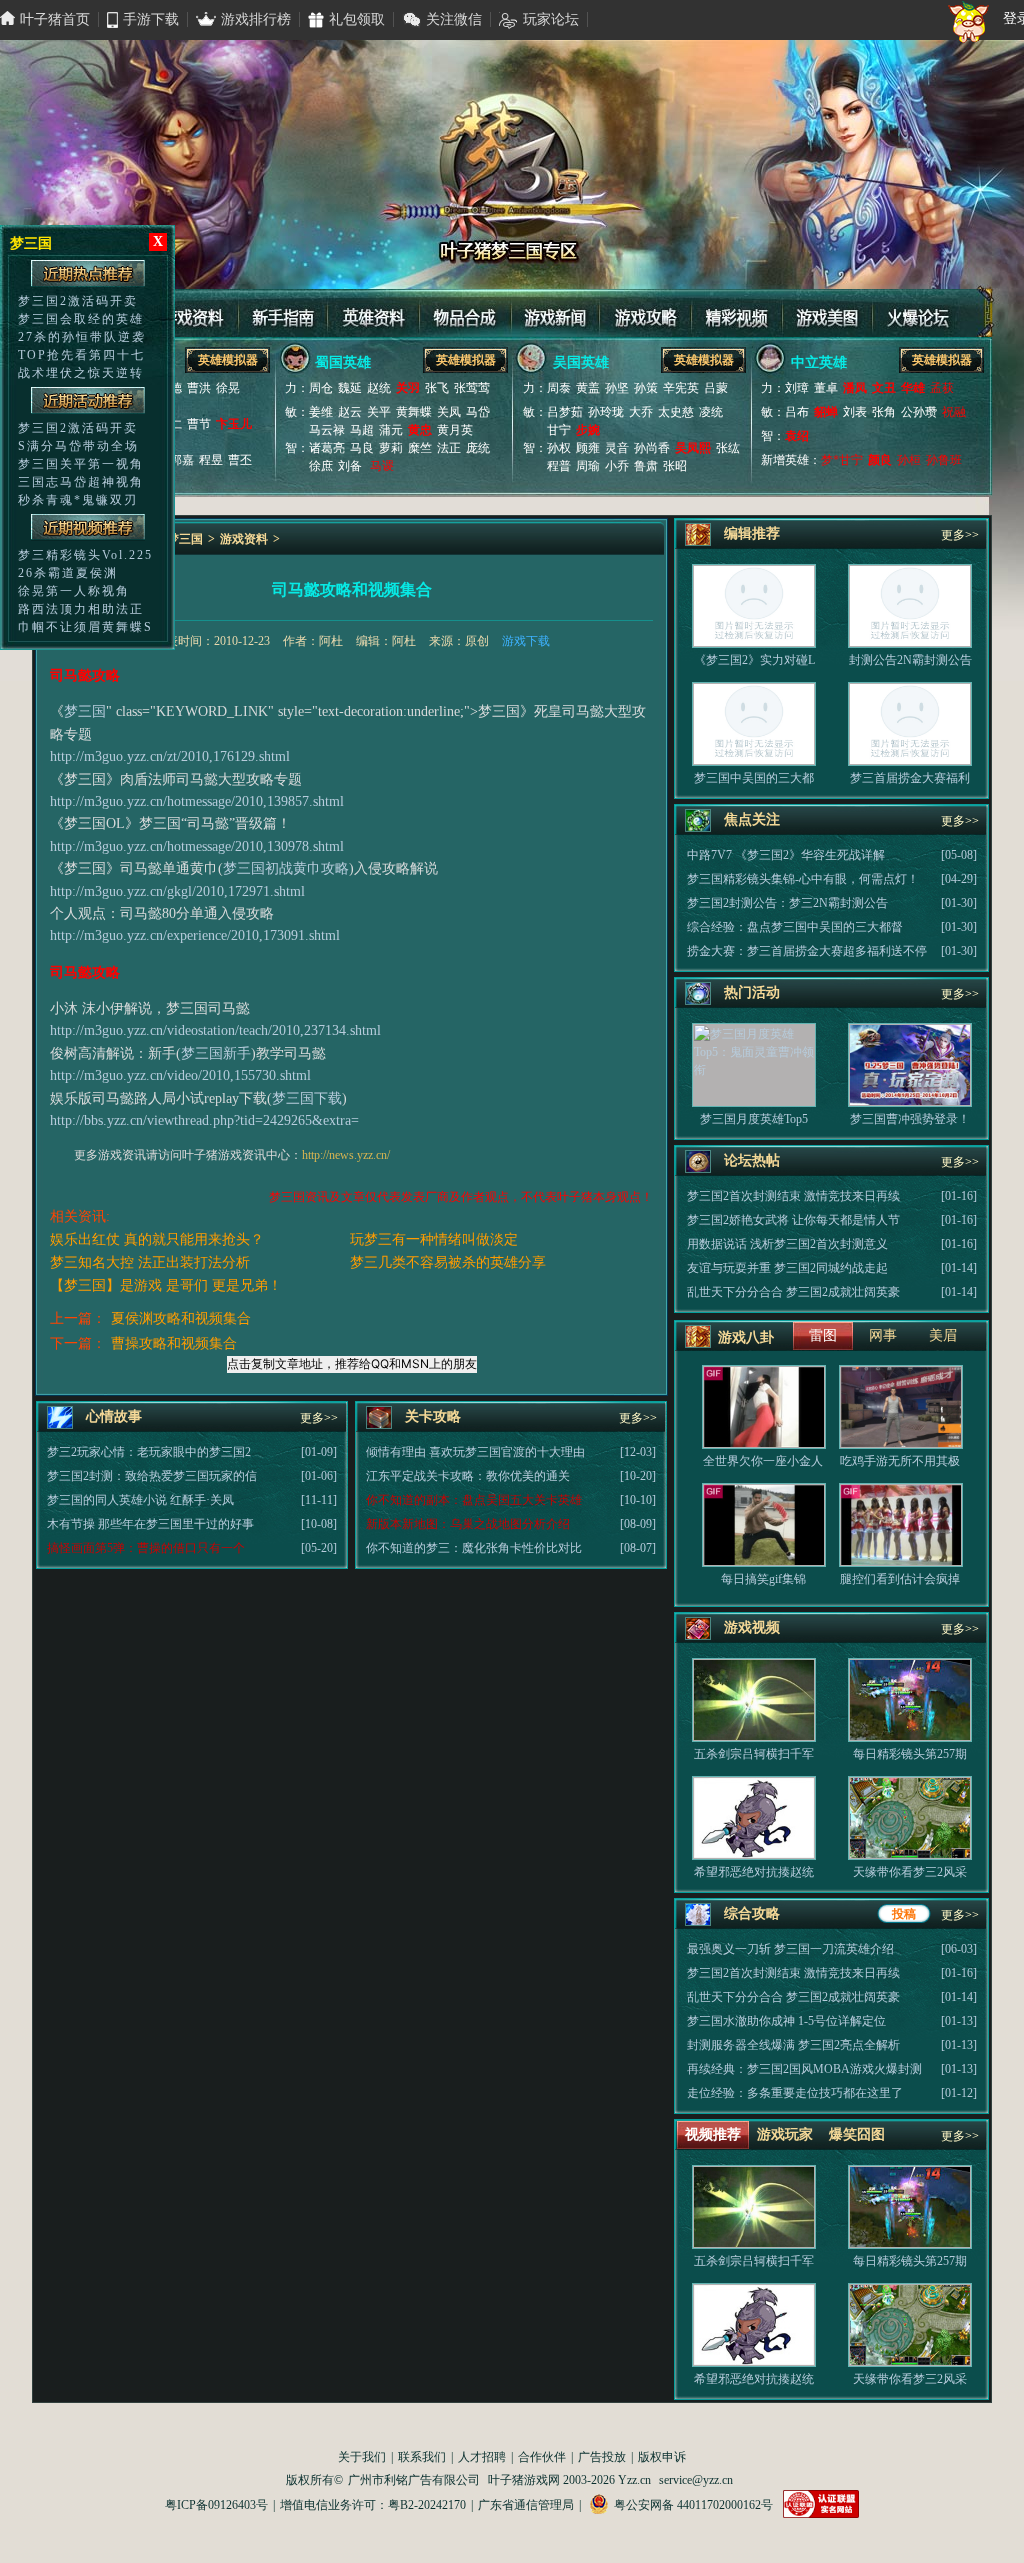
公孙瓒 (919, 412)
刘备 (350, 466)
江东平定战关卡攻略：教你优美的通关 (468, 1476)
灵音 (617, 448)
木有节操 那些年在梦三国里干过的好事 (150, 1524)
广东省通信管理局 (526, 2505)
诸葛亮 (327, 448)
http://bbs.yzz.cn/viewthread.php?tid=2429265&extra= (204, 1120)
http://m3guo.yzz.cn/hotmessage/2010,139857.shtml (197, 801)
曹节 (199, 424)
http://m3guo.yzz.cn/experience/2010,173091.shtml (195, 935)
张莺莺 (472, 388)
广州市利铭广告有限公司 (414, 2480)
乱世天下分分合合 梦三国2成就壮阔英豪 (793, 1292)
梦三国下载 (307, 1098)
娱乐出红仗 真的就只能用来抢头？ (157, 1239)
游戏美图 (822, 313)
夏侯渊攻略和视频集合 (181, 1318)
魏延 (350, 388)
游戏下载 (526, 641)
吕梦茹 (565, 412)
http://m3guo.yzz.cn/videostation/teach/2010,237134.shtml (215, 1030)
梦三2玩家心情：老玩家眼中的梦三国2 (149, 1452)
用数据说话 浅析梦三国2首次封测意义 (787, 1244)
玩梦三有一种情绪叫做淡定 (434, 1239)
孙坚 (617, 388)
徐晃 (228, 388)
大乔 (641, 412)
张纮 (728, 448)
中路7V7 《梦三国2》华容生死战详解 (786, 855)
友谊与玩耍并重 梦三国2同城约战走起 (787, 1268)
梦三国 (185, 539)
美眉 (943, 1335)
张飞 (437, 388)
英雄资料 (372, 313)
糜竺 (420, 448)
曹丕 (240, 460)
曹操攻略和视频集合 (174, 1343)
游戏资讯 (552, 313)
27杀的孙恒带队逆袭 (82, 337)
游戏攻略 (642, 313)
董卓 (826, 388)
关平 (379, 412)
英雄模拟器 (228, 360)
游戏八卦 (746, 1337)
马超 (362, 430)
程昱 (211, 460)
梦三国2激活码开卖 (78, 301)
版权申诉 (662, 2457)
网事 (883, 1335)
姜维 (321, 412)
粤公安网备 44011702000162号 (693, 2505)
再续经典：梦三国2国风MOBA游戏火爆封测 (804, 2069)
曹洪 (199, 388)
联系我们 (422, 2457)
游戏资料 (192, 313)
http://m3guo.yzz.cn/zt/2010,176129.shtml (170, 756)
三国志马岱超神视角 (81, 482)
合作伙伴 (542, 2457)
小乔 (617, 466)
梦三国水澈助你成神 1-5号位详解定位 (786, 2021)
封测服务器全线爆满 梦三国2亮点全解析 (793, 2045)
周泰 (559, 388)
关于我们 (362, 2457)
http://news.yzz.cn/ (346, 1155)
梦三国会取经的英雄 (81, 319)
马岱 (478, 412)
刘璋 (797, 388)
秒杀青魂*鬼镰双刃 (78, 500)
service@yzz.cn (696, 2480)
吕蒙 (716, 388)
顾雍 (588, 448)
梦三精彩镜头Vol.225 (85, 555)
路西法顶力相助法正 (81, 609)
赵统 (379, 388)
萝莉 (391, 448)
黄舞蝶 (414, 412)
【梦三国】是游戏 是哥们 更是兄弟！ (166, 1285)
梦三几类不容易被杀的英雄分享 (448, 1262)
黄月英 (455, 430)
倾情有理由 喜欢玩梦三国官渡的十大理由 (475, 1452)
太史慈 (676, 412)
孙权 (559, 448)
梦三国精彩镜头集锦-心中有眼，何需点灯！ (803, 879)
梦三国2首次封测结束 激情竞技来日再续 (793, 1196)
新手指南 (282, 313)
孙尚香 (652, 448)
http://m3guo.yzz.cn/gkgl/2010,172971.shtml (177, 891)
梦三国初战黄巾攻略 (286, 868)
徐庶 (321, 466)
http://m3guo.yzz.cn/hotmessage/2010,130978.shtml (197, 846)
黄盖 (588, 388)
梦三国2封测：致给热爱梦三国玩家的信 (152, 1476)
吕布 (797, 412)
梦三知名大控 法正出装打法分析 (150, 1262)
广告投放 (602, 2457)
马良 (362, 448)
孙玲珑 (606, 412)
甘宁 (559, 430)
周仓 (321, 388)
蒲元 (391, 430)
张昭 (675, 466)
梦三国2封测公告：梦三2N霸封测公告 (787, 903)
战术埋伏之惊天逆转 (81, 373)
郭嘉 (182, 460)
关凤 (449, 412)
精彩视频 (732, 313)
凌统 (711, 412)
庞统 (478, 448)
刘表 (855, 412)
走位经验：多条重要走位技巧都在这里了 (795, 2093)
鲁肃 (646, 466)
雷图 (823, 1335)
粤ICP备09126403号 (216, 2505)
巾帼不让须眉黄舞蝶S (85, 627)
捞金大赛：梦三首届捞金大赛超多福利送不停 (807, 951)
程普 (559, 466)
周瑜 (588, 466)
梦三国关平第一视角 (81, 464)
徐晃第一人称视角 (74, 591)
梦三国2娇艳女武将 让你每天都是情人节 (793, 1220)
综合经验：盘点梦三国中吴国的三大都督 (795, 927)
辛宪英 (681, 388)
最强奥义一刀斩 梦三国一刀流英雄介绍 (790, 1949)
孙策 (646, 388)
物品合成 (462, 313)
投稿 (904, 1914)
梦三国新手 (216, 1053)
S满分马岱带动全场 (78, 446)
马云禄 (327, 430)
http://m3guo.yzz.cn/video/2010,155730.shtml (180, 1075)
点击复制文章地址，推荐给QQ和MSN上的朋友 (352, 1363)
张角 (884, 412)
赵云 (350, 412)
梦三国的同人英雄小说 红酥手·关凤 (140, 1500)
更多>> (319, 1418)
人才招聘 (482, 2457)
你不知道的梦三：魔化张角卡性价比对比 (474, 1548)
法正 (449, 448)
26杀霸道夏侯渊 (68, 573)
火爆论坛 (912, 313)
